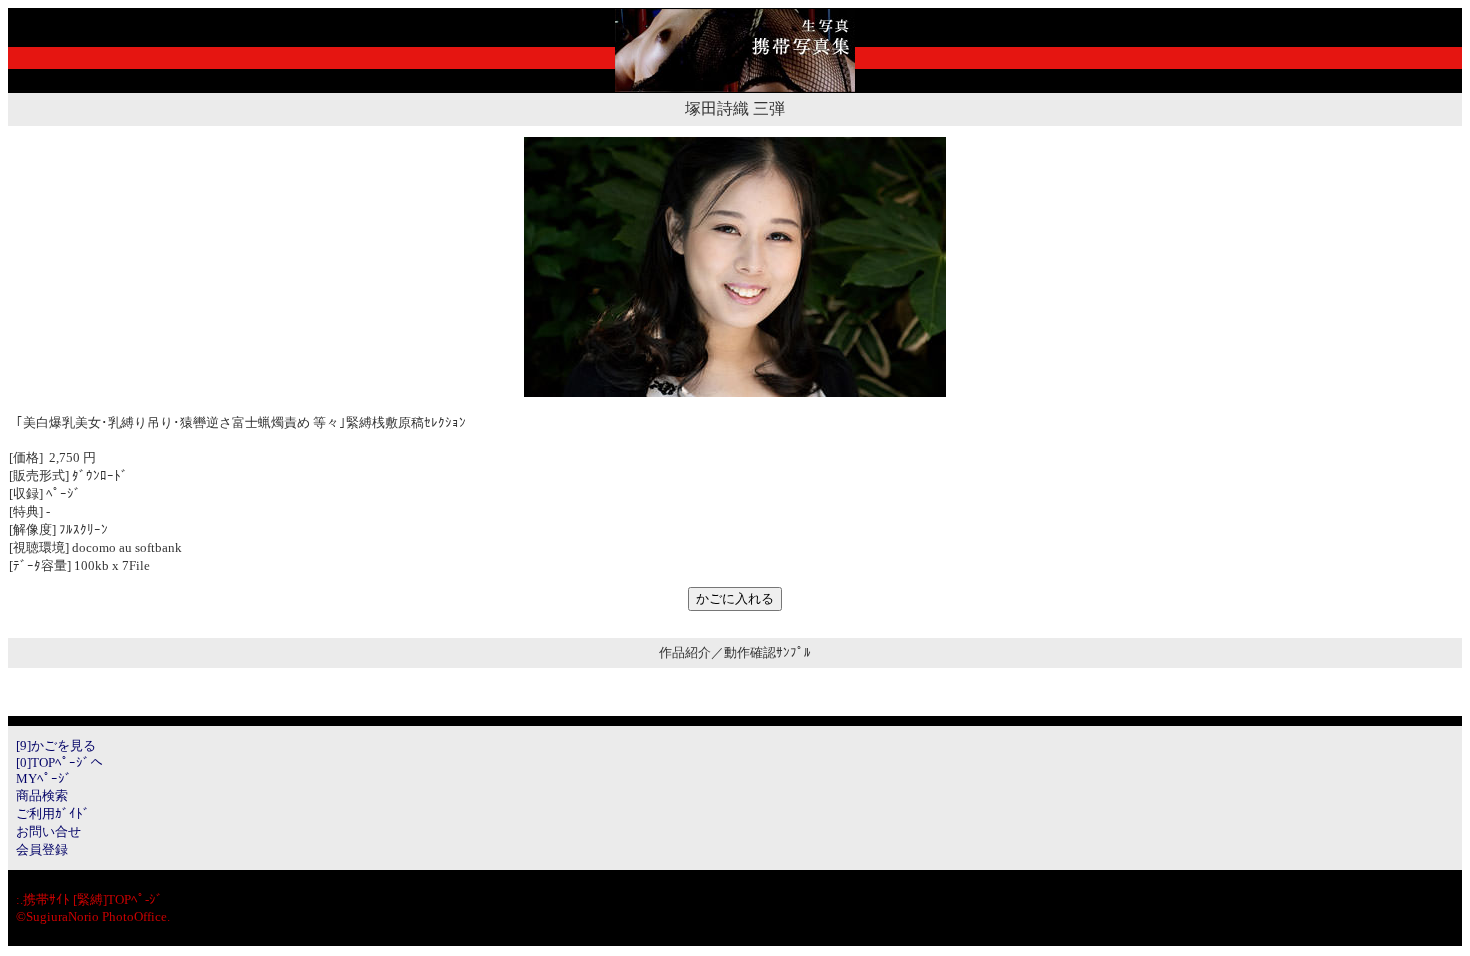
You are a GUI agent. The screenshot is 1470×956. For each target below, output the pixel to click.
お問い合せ (48, 831)
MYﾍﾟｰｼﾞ (44, 778)
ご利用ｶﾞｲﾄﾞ (53, 813)
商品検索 (42, 795)
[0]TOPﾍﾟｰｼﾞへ (59, 762)
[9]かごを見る (56, 745)
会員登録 (42, 849)
